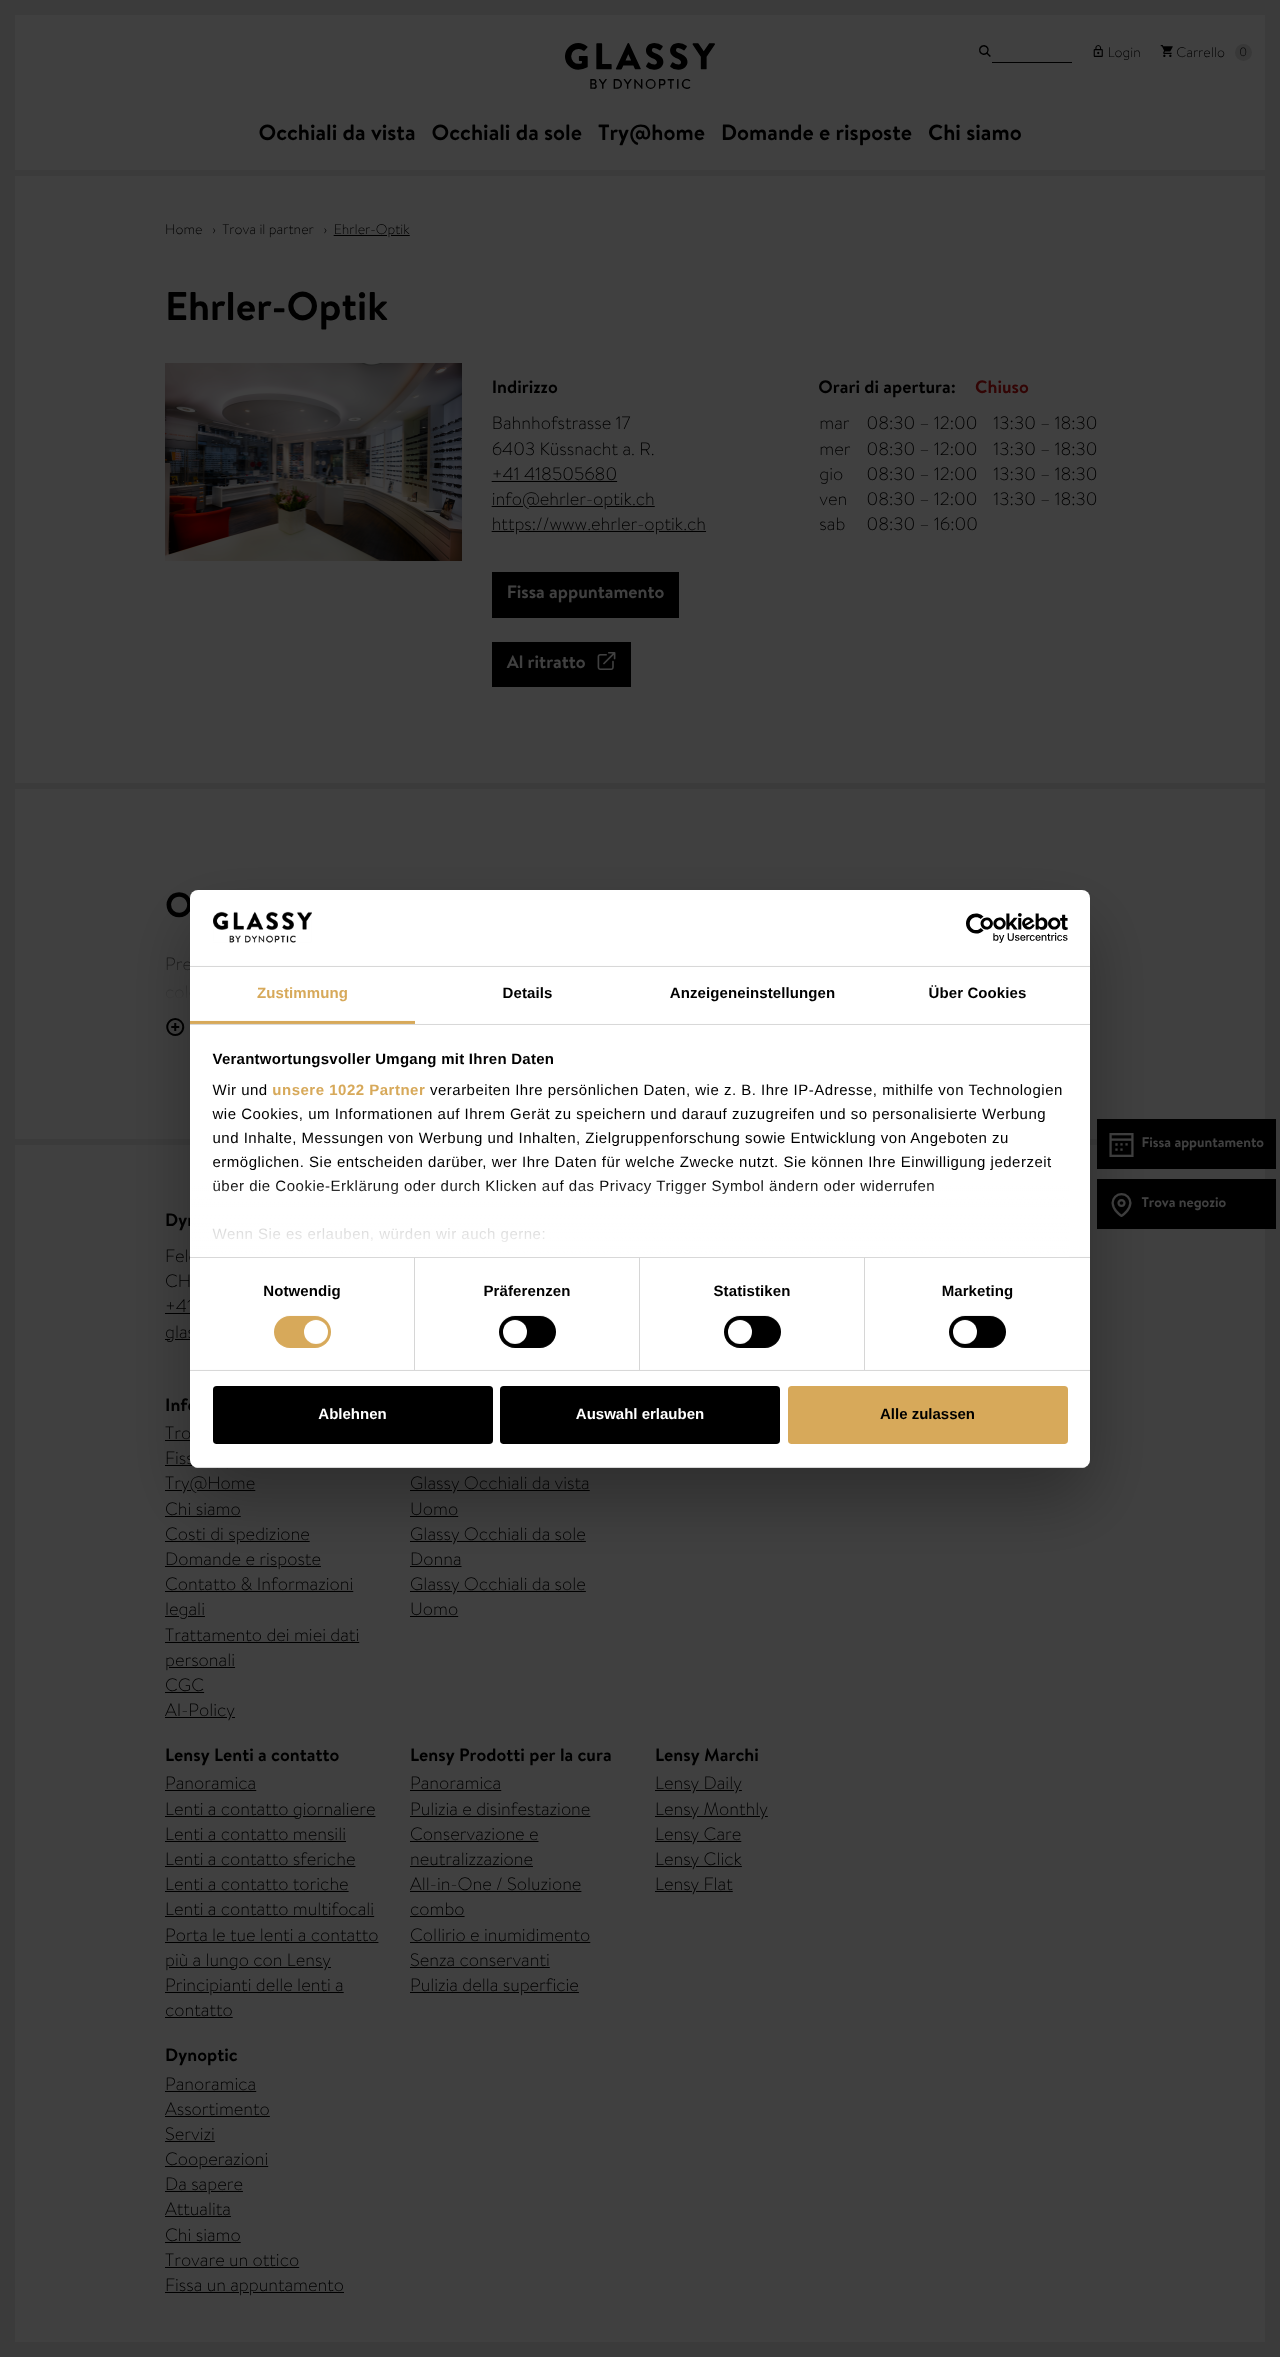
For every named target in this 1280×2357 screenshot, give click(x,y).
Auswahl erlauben (640, 1414)
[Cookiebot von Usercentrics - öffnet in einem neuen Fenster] (980, 928)
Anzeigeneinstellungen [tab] (752, 993)
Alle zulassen (927, 1414)
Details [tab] (528, 993)
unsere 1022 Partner (348, 1090)
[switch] (527, 1332)
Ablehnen (352, 1414)
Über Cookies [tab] (978, 993)
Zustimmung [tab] (302, 993)
